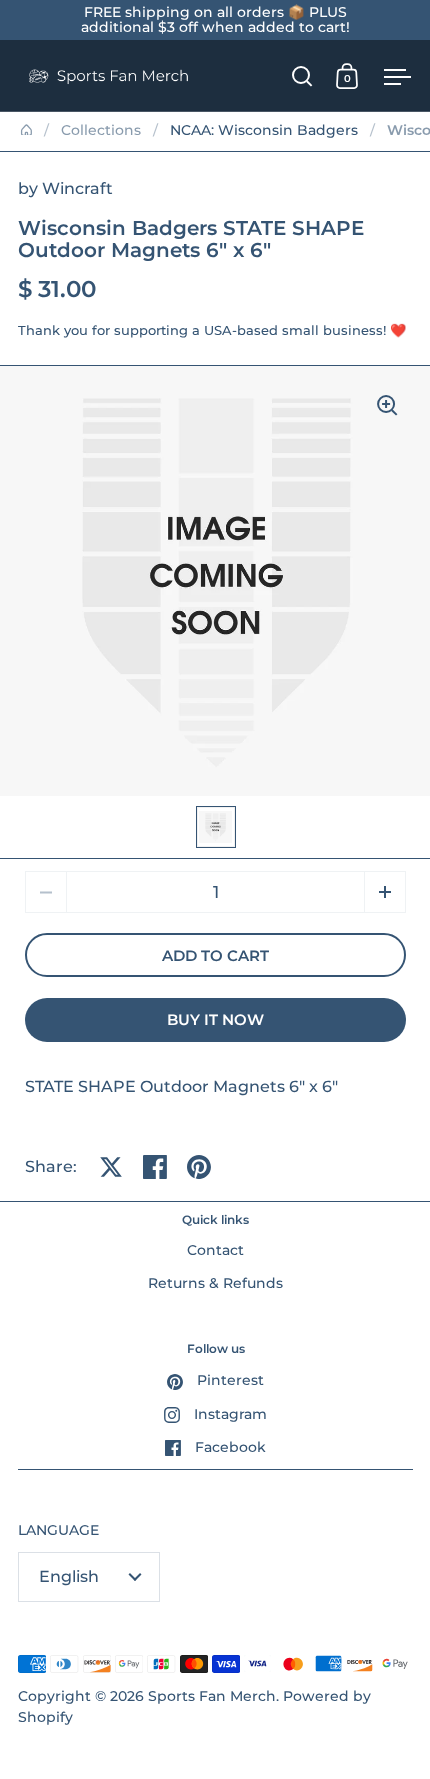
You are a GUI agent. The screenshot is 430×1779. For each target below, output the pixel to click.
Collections (101, 130)
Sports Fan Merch (212, 1696)
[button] (385, 892)
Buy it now (215, 1020)
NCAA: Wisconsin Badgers (264, 130)
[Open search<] (302, 75)
